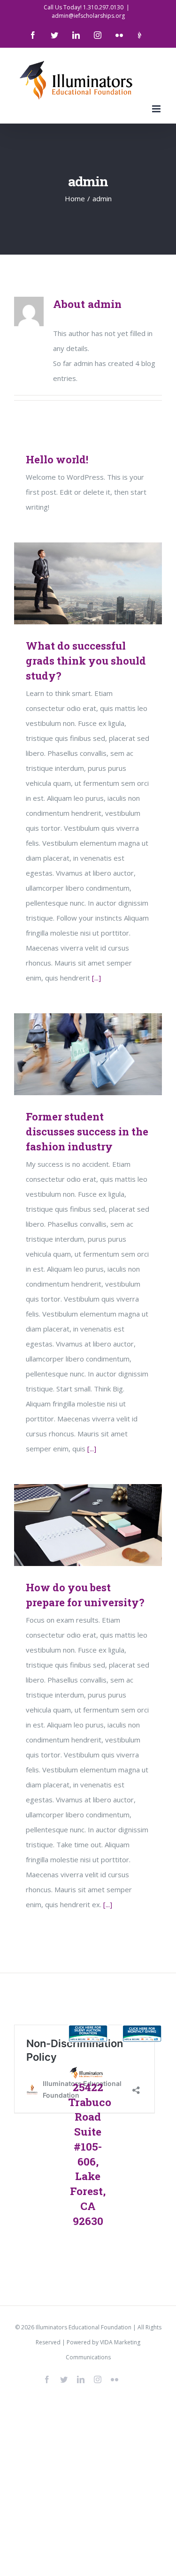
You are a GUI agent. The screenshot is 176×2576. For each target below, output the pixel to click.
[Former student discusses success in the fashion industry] (88, 1054)
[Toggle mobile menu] (157, 109)
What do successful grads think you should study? (74, 583)
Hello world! (57, 459)
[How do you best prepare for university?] (88, 1525)
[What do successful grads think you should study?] (88, 583)
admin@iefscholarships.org (88, 16)
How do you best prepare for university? (74, 1525)
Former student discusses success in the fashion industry (74, 1054)
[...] (96, 978)
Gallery (102, 583)
